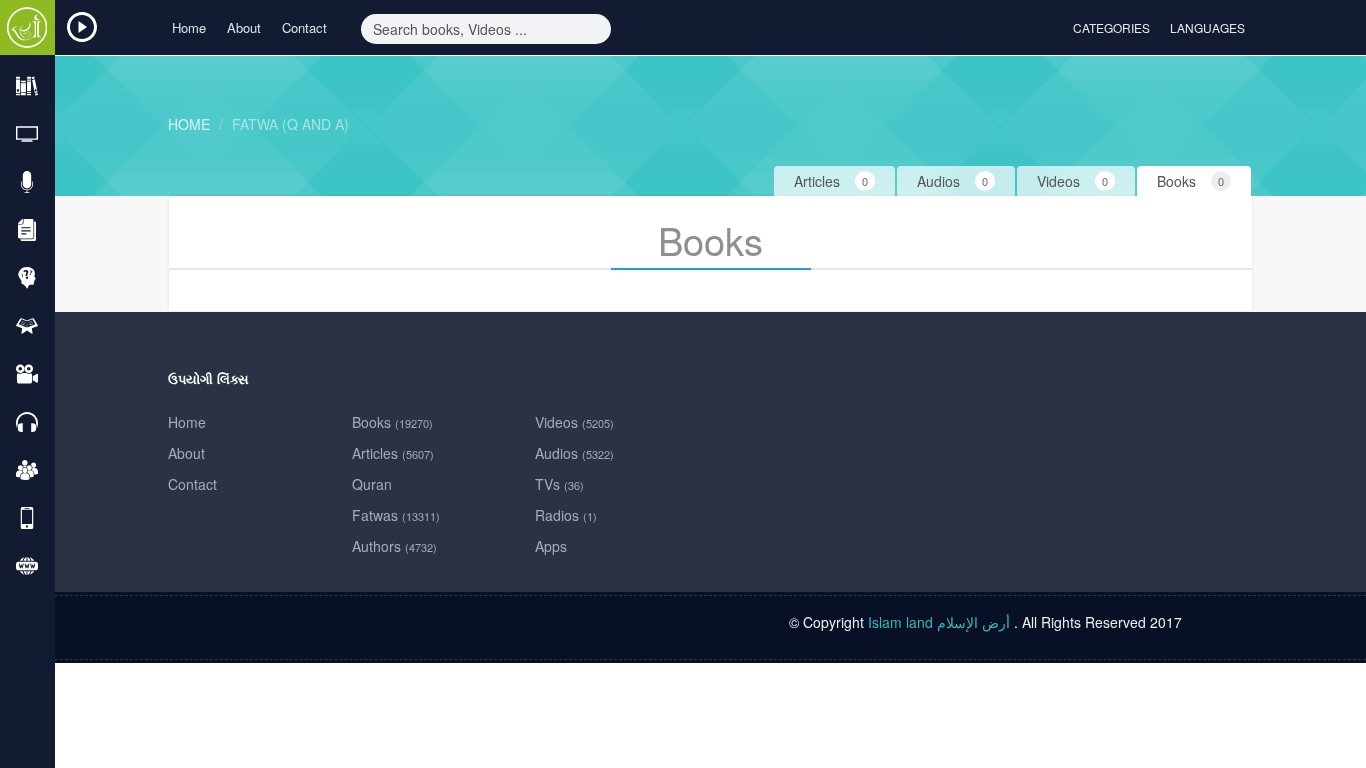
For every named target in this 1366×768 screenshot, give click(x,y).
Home (189, 27)
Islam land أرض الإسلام (939, 622)
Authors (394, 546)
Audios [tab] (952, 181)
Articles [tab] (831, 181)
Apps (551, 546)
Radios (566, 515)
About (244, 27)
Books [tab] (1190, 181)
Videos (574, 422)
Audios (574, 453)
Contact (304, 27)
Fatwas (396, 515)
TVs (559, 484)
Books (392, 422)
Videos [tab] (1072, 181)
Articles (393, 453)
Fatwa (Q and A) (290, 124)
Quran (372, 484)
